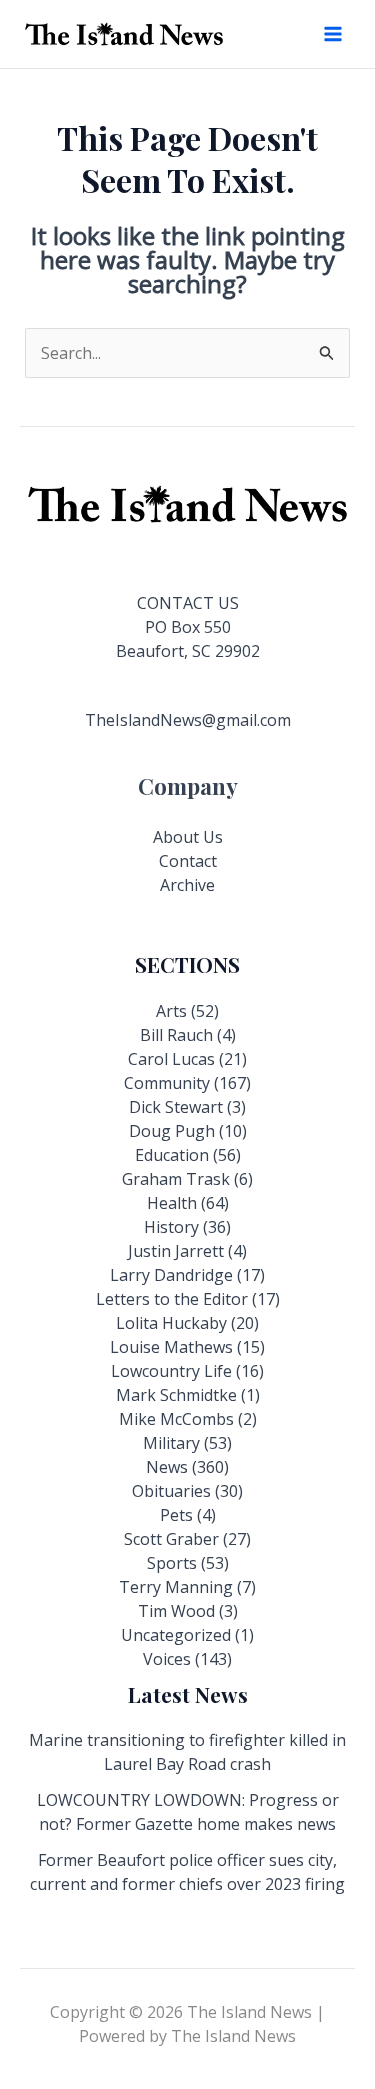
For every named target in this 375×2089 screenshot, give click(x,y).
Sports (172, 1563)
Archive (187, 885)
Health (172, 1203)
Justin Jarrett (176, 1251)
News (167, 1467)
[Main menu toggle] (333, 34)
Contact (188, 861)
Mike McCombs (176, 1419)
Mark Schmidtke (176, 1395)
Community (167, 1083)
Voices (167, 1659)
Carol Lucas (171, 1059)
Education (172, 1155)
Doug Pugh (172, 1131)
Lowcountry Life (171, 1371)
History (171, 1227)
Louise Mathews (171, 1347)
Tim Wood (176, 1611)
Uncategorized (176, 1635)
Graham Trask (176, 1179)
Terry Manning (176, 1587)
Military (171, 1443)
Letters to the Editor (172, 1299)
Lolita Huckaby (171, 1323)
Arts (171, 1011)
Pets (176, 1515)
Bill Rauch (176, 1035)
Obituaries (171, 1491)
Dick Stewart (176, 1107)
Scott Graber (171, 1539)
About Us (188, 837)
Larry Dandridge (171, 1275)
